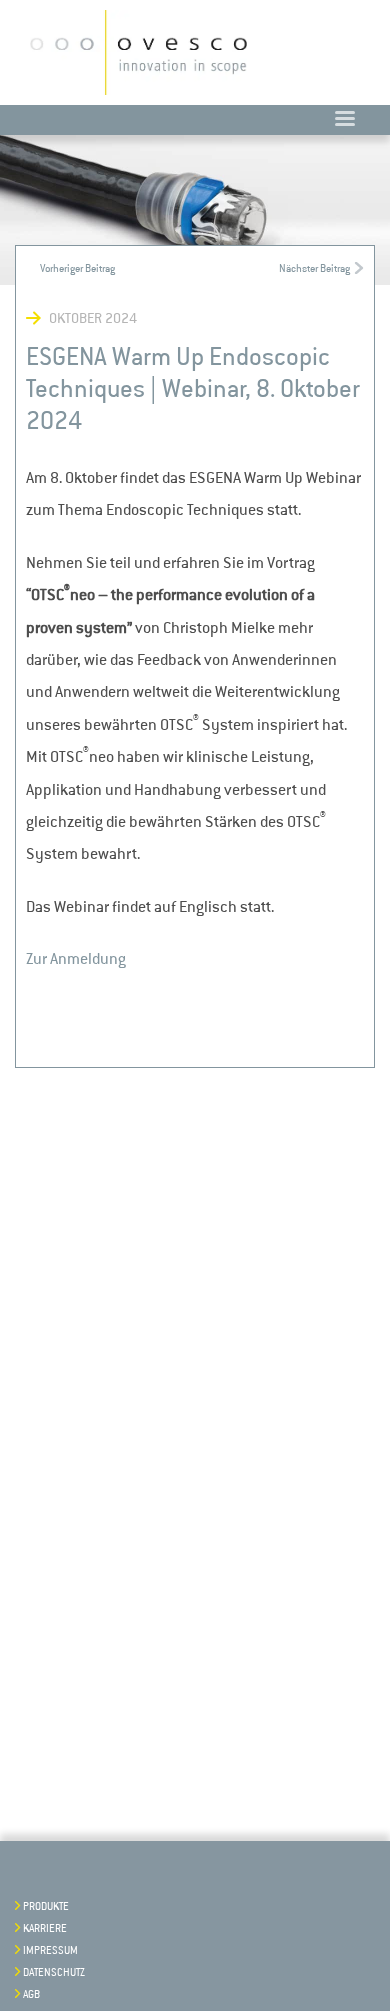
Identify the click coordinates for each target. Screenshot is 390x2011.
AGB (31, 1995)
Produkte (46, 1907)
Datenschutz (54, 1973)
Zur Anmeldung (76, 958)
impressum (50, 1951)
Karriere (45, 1929)
